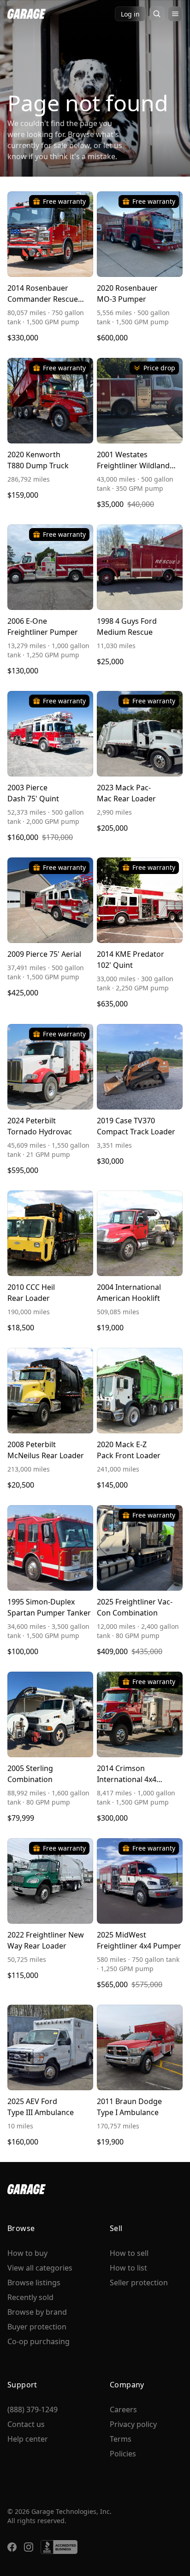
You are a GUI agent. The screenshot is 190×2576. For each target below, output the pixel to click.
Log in (130, 14)
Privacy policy (133, 2424)
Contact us (26, 2424)
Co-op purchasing (39, 2341)
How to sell (129, 2253)
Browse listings (34, 2283)
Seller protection (139, 2283)
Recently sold (30, 2297)
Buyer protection (37, 2327)
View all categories (40, 2268)
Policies (123, 2454)
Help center (28, 2439)
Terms (121, 2439)
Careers (123, 2409)
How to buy (27, 2253)
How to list (128, 2268)
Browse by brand (37, 2312)
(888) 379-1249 (33, 2409)
